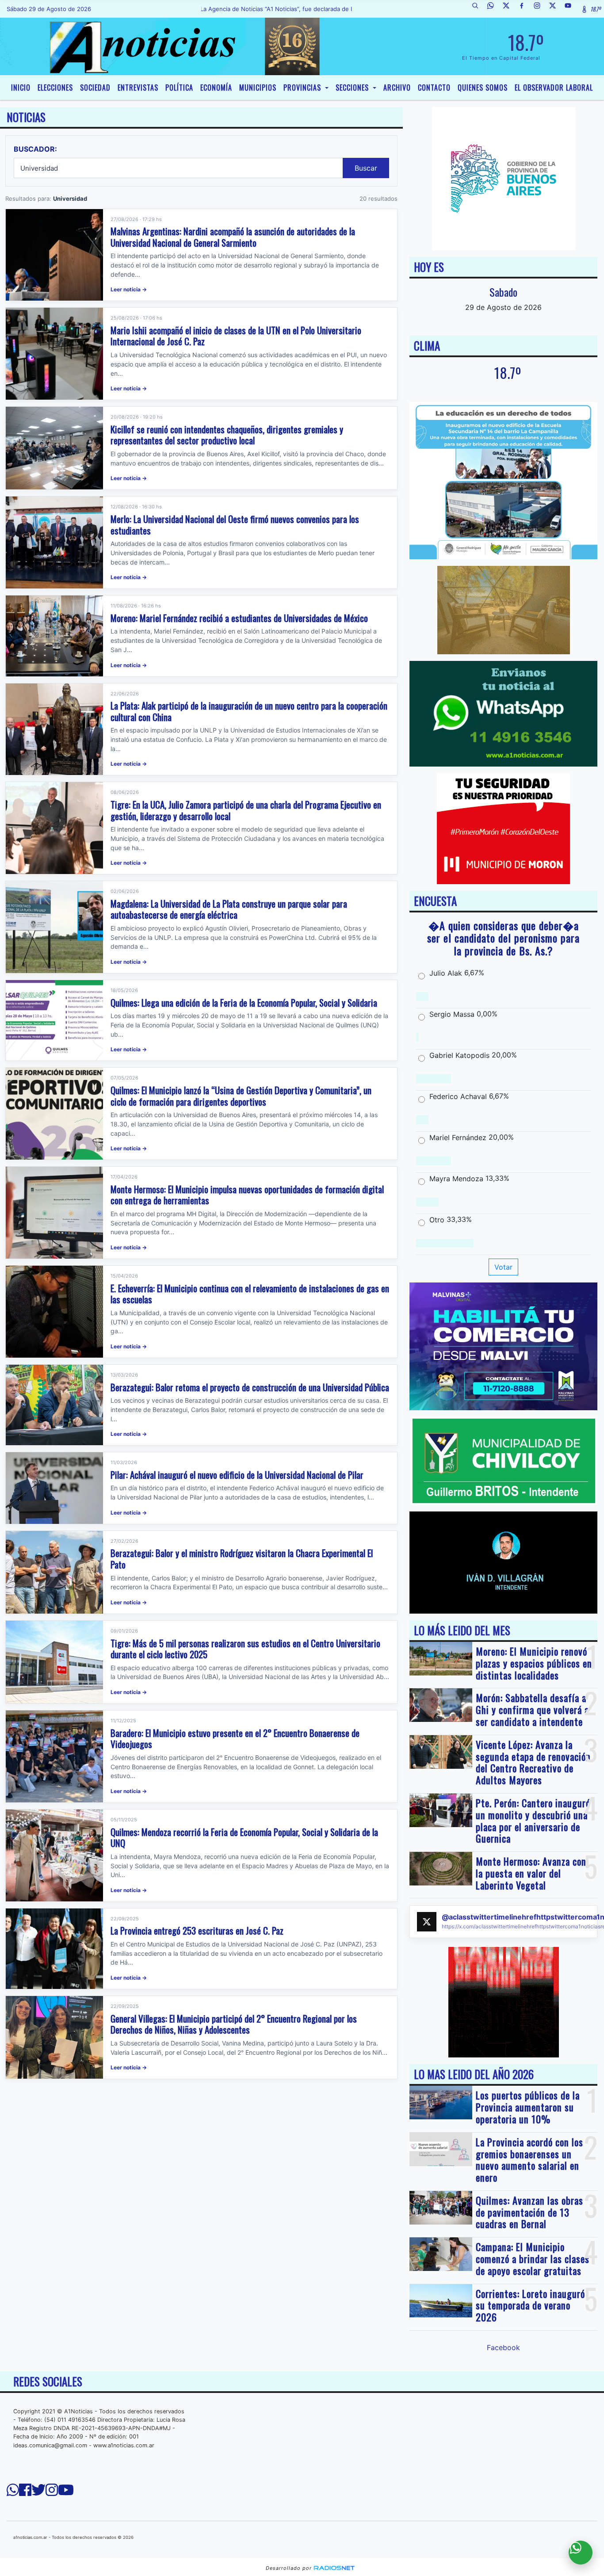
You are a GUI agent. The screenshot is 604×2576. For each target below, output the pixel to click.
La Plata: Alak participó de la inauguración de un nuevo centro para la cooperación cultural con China (249, 711)
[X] (509, 9)
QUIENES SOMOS (483, 88)
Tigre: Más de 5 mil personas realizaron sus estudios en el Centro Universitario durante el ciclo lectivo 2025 (245, 1649)
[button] (478, 9)
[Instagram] (540, 9)
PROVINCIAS (303, 88)
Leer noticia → (129, 289)
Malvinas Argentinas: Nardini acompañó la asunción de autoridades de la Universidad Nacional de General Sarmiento (233, 237)
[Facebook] (525, 9)
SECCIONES (353, 88)
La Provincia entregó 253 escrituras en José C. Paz (197, 1930)
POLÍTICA (179, 88)
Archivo (397, 88)
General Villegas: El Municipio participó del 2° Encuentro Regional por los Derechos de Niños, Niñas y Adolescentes (234, 2024)
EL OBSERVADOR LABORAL (554, 88)
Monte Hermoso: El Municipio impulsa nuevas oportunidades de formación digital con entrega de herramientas (247, 1195)
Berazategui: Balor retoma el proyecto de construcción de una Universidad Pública (250, 1387)
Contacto (434, 88)
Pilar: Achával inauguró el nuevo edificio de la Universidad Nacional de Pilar (237, 1475)
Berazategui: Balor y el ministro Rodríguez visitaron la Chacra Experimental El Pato (242, 1559)
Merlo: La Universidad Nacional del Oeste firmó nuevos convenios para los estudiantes (235, 525)
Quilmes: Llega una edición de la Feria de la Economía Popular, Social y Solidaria (244, 1002)
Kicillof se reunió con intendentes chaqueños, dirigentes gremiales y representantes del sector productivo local (227, 435)
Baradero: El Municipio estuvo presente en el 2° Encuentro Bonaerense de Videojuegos (235, 1738)
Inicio (21, 88)
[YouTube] (571, 9)
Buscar (366, 168)
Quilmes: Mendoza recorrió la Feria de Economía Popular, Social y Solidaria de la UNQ (244, 1838)
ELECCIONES (55, 88)
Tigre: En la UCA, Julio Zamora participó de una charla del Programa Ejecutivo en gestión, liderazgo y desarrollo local (246, 810)
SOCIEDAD (95, 88)
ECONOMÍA (216, 88)
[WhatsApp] (494, 9)
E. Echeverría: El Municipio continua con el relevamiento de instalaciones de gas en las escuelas (250, 1294)
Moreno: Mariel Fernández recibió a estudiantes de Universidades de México (239, 618)
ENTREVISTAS (138, 88)
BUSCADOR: (35, 149)
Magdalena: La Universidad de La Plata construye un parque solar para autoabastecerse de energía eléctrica (229, 909)
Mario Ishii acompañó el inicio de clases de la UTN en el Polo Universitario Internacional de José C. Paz (236, 336)
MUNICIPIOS (258, 88)
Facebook (503, 2347)
